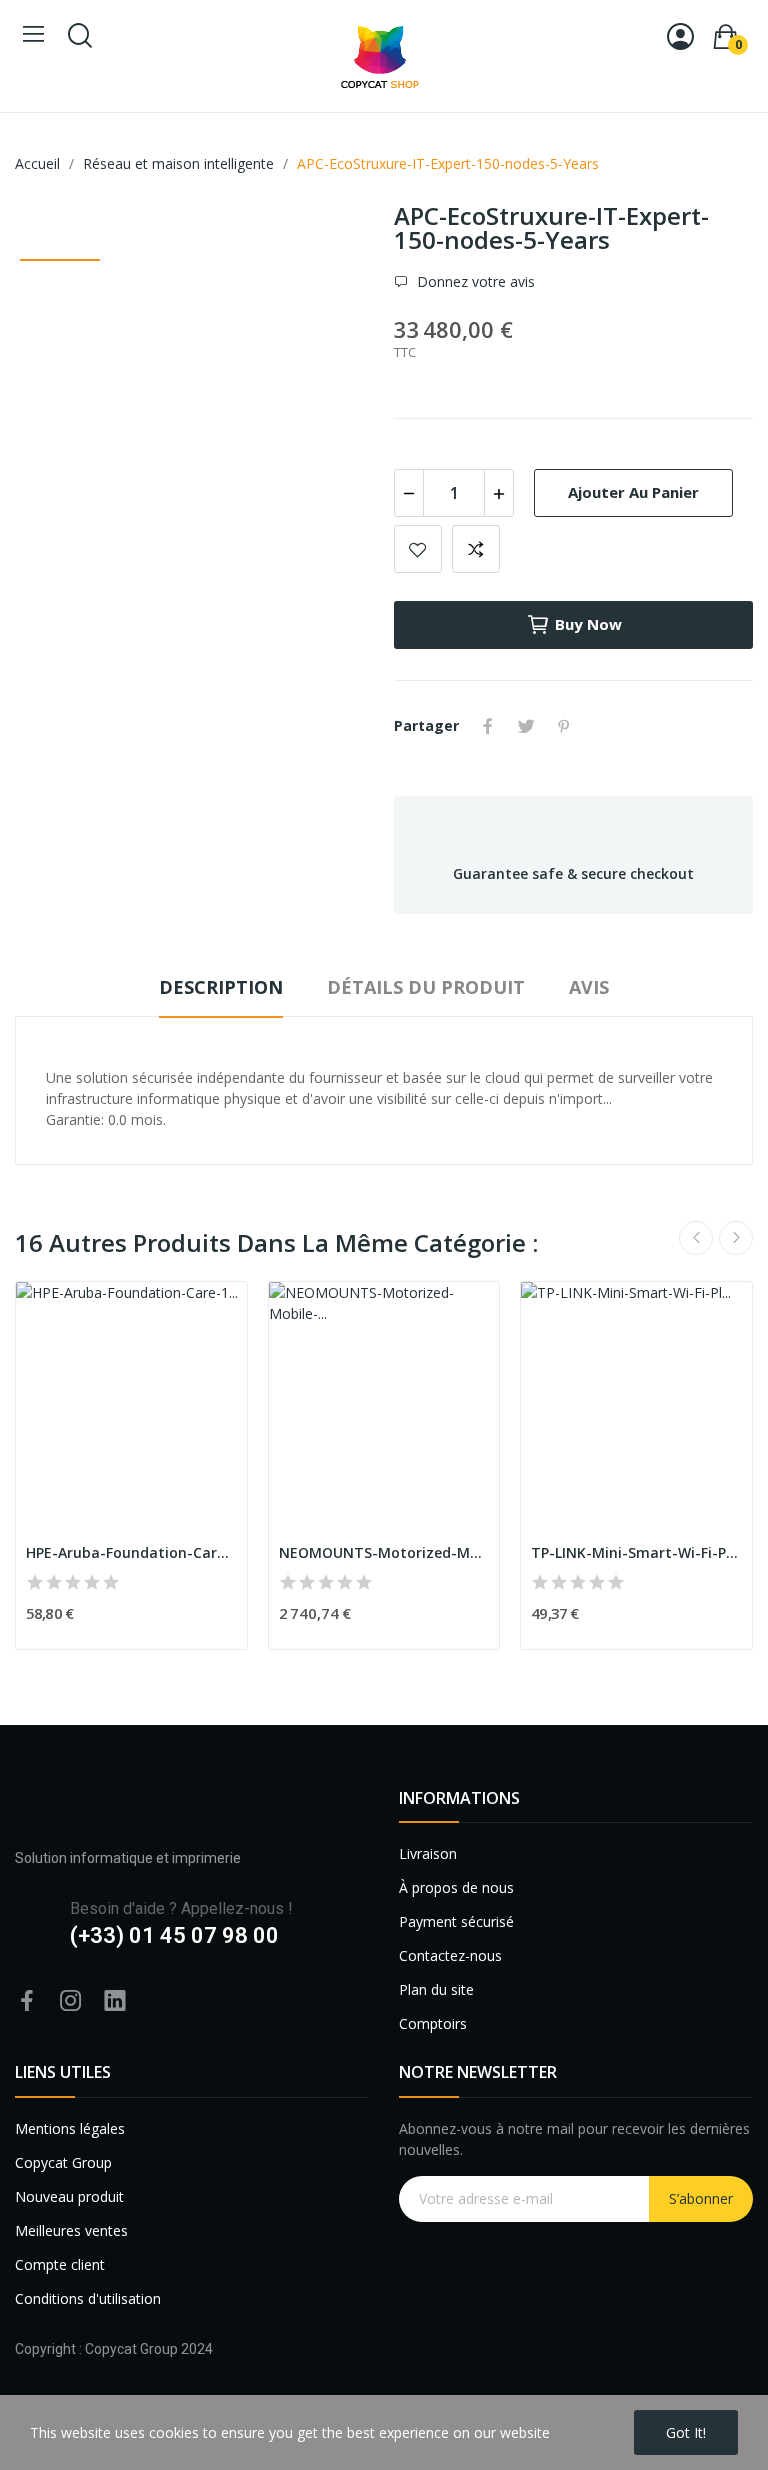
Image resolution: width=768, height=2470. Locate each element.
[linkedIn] (115, 2001)
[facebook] (27, 2001)
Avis (589, 987)
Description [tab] (221, 987)
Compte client (60, 2264)
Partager (488, 726)
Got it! (686, 2432)
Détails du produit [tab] (426, 987)
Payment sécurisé (456, 1921)
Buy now (588, 624)
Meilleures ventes (71, 2230)
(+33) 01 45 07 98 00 (174, 1935)
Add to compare (476, 549)
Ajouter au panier (633, 492)
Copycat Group (63, 2162)
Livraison (428, 1853)
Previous (696, 1238)
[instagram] (71, 2001)
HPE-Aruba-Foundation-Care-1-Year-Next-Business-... (131, 1552)
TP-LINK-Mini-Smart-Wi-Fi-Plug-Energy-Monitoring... (636, 1552)
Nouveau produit (69, 2196)
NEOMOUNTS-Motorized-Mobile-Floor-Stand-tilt (384, 1552)
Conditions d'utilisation (88, 2298)
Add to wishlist (418, 549)
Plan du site (436, 1989)
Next (736, 1238)
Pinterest (564, 726)
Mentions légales (70, 2128)
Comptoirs (433, 2023)
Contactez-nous (450, 1955)
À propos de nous (456, 1887)
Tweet (526, 726)
